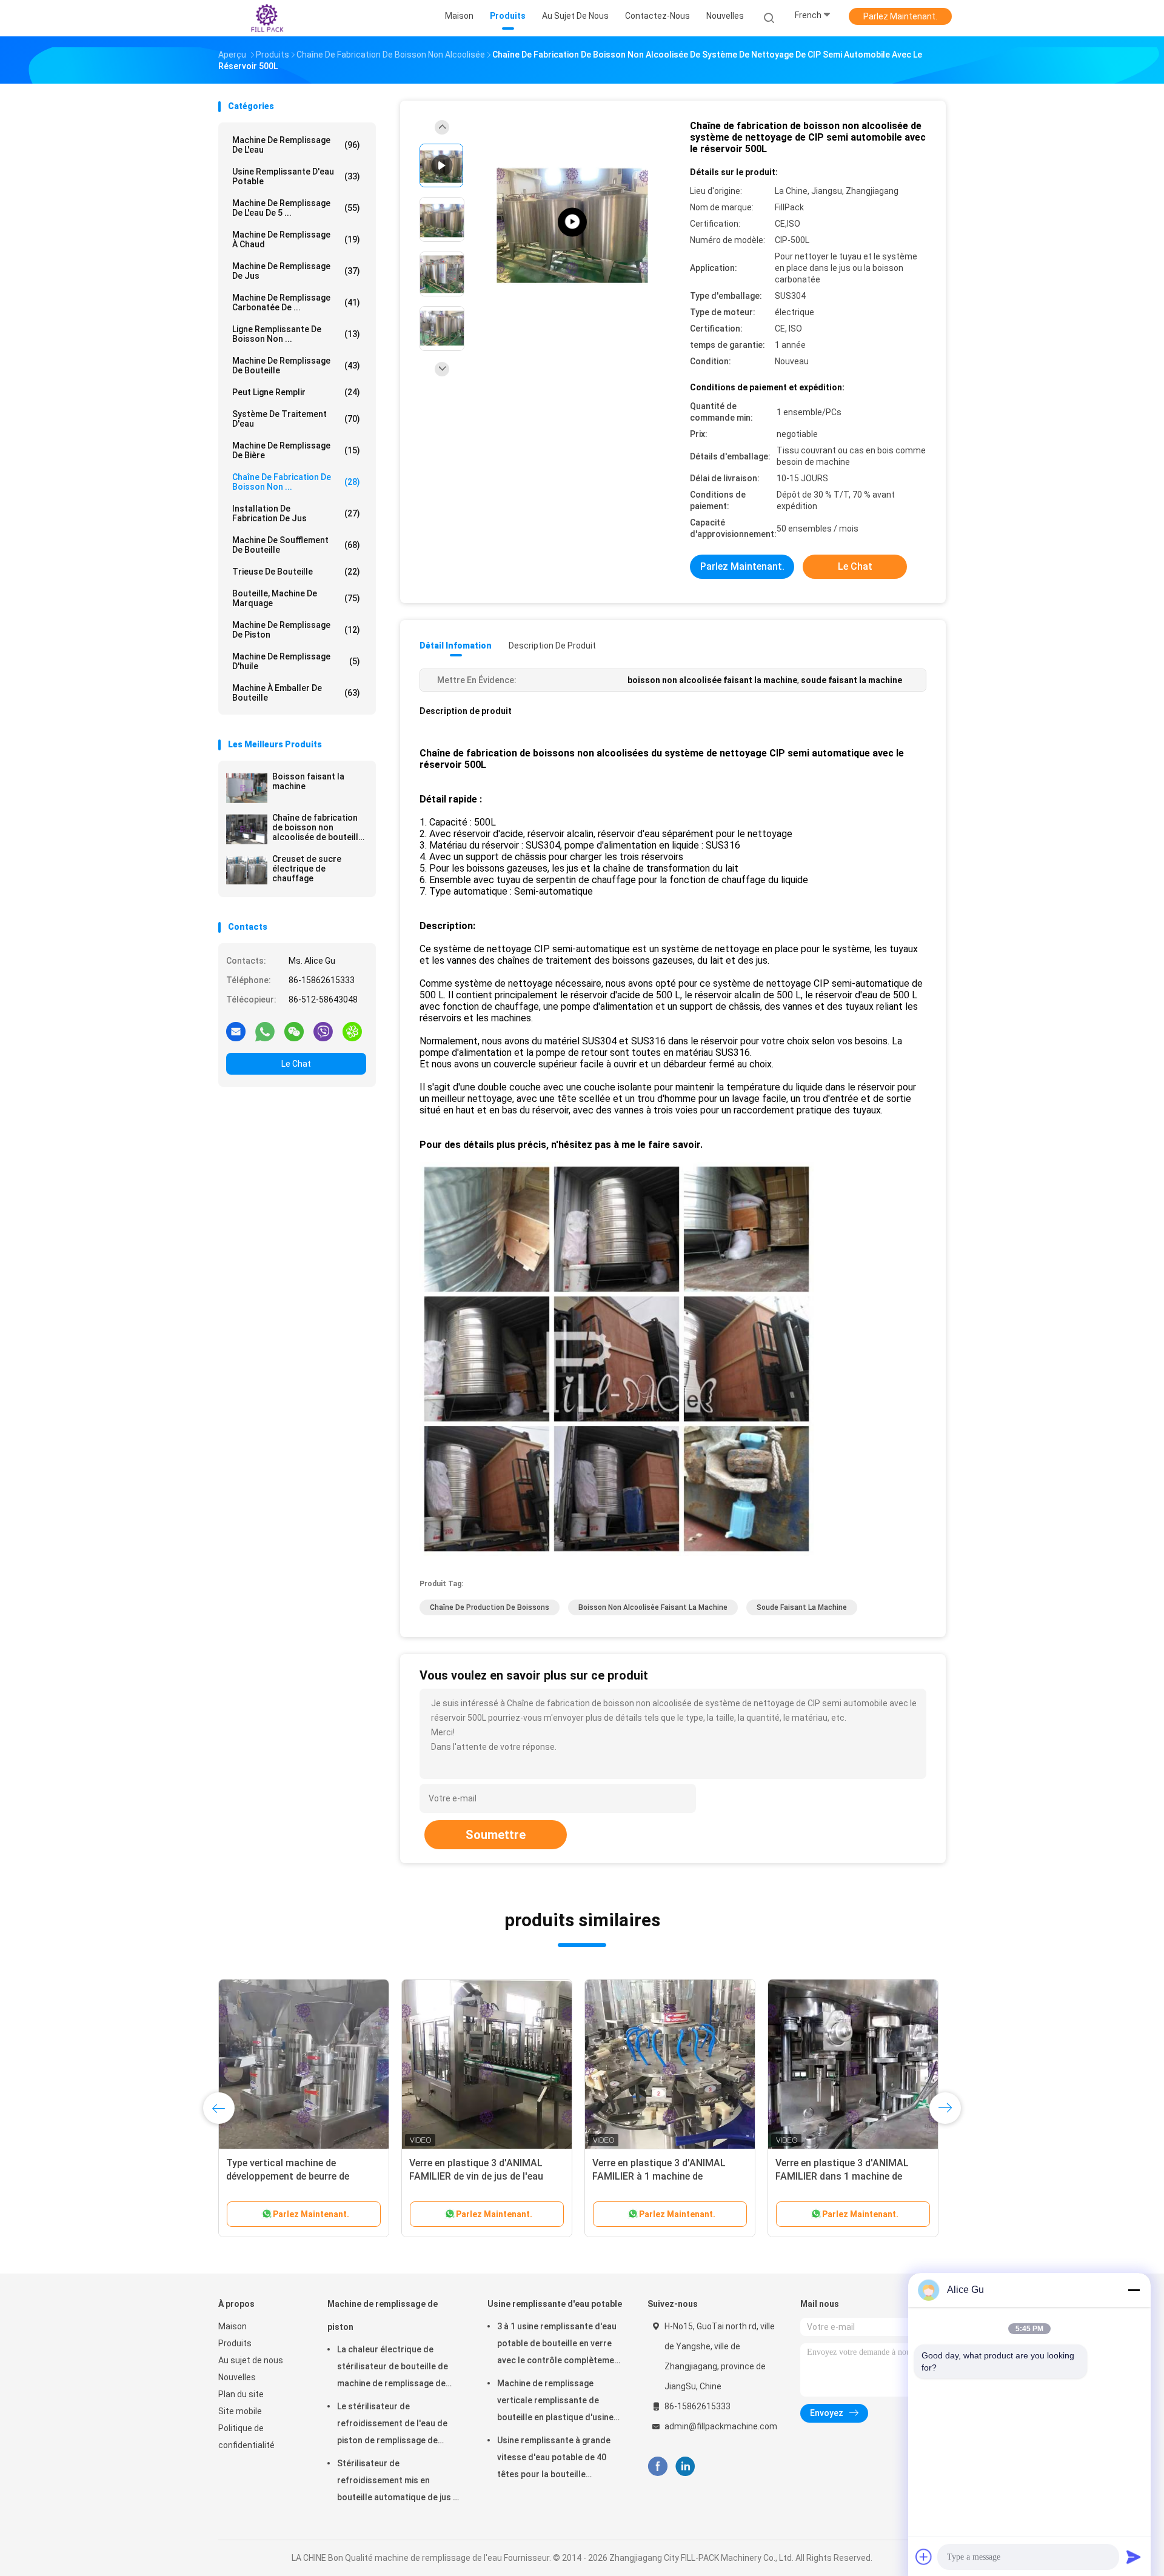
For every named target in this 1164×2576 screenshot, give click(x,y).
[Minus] (1134, 2290)
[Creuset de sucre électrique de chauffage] (247, 870)
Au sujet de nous (251, 2360)
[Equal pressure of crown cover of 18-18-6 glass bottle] (572, 222)
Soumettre (496, 1835)
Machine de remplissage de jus (296, 271)
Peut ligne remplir (296, 392)
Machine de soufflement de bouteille (296, 545)
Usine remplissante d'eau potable (296, 176)
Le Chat (296, 1064)
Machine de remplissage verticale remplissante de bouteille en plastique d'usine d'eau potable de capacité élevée (555, 2402)
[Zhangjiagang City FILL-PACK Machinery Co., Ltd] (266, 18)
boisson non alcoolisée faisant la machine (653, 1607)
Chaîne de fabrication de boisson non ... (296, 482)
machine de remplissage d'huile (296, 661)
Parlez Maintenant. (900, 16)
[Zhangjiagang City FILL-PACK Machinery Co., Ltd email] (236, 1031)
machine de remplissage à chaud (296, 239)
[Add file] (924, 2557)
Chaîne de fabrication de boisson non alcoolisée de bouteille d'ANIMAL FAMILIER (318, 827)
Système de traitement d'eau (296, 419)
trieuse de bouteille (296, 572)
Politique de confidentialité (246, 2437)
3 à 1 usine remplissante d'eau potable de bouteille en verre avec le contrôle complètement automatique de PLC (560, 2345)
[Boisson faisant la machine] (247, 788)
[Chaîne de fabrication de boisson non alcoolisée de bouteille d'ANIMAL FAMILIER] (247, 829)
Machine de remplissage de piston (296, 630)
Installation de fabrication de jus (296, 513)
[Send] (1134, 2557)
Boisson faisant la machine (308, 781)
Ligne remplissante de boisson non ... (296, 334)
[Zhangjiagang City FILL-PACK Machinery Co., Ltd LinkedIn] (685, 2467)
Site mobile (240, 2411)
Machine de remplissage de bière (296, 450)
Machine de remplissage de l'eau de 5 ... (296, 208)
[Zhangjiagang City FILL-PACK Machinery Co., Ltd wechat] (294, 1031)
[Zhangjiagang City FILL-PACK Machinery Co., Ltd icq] (352, 1031)
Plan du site (241, 2394)
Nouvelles (237, 2377)
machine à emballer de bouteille (296, 693)
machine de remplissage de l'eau (296, 145)
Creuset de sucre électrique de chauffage (307, 869)
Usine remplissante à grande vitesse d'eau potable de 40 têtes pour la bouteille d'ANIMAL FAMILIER (554, 2459)
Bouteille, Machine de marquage (296, 598)
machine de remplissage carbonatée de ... (296, 302)
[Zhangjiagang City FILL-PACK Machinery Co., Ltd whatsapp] (265, 1031)
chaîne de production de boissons (490, 1607)
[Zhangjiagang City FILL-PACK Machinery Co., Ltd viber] (323, 1031)
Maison (232, 2326)
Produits (235, 2343)
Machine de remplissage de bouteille (296, 365)
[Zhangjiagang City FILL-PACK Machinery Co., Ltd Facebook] (657, 2467)
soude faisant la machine (802, 1607)
